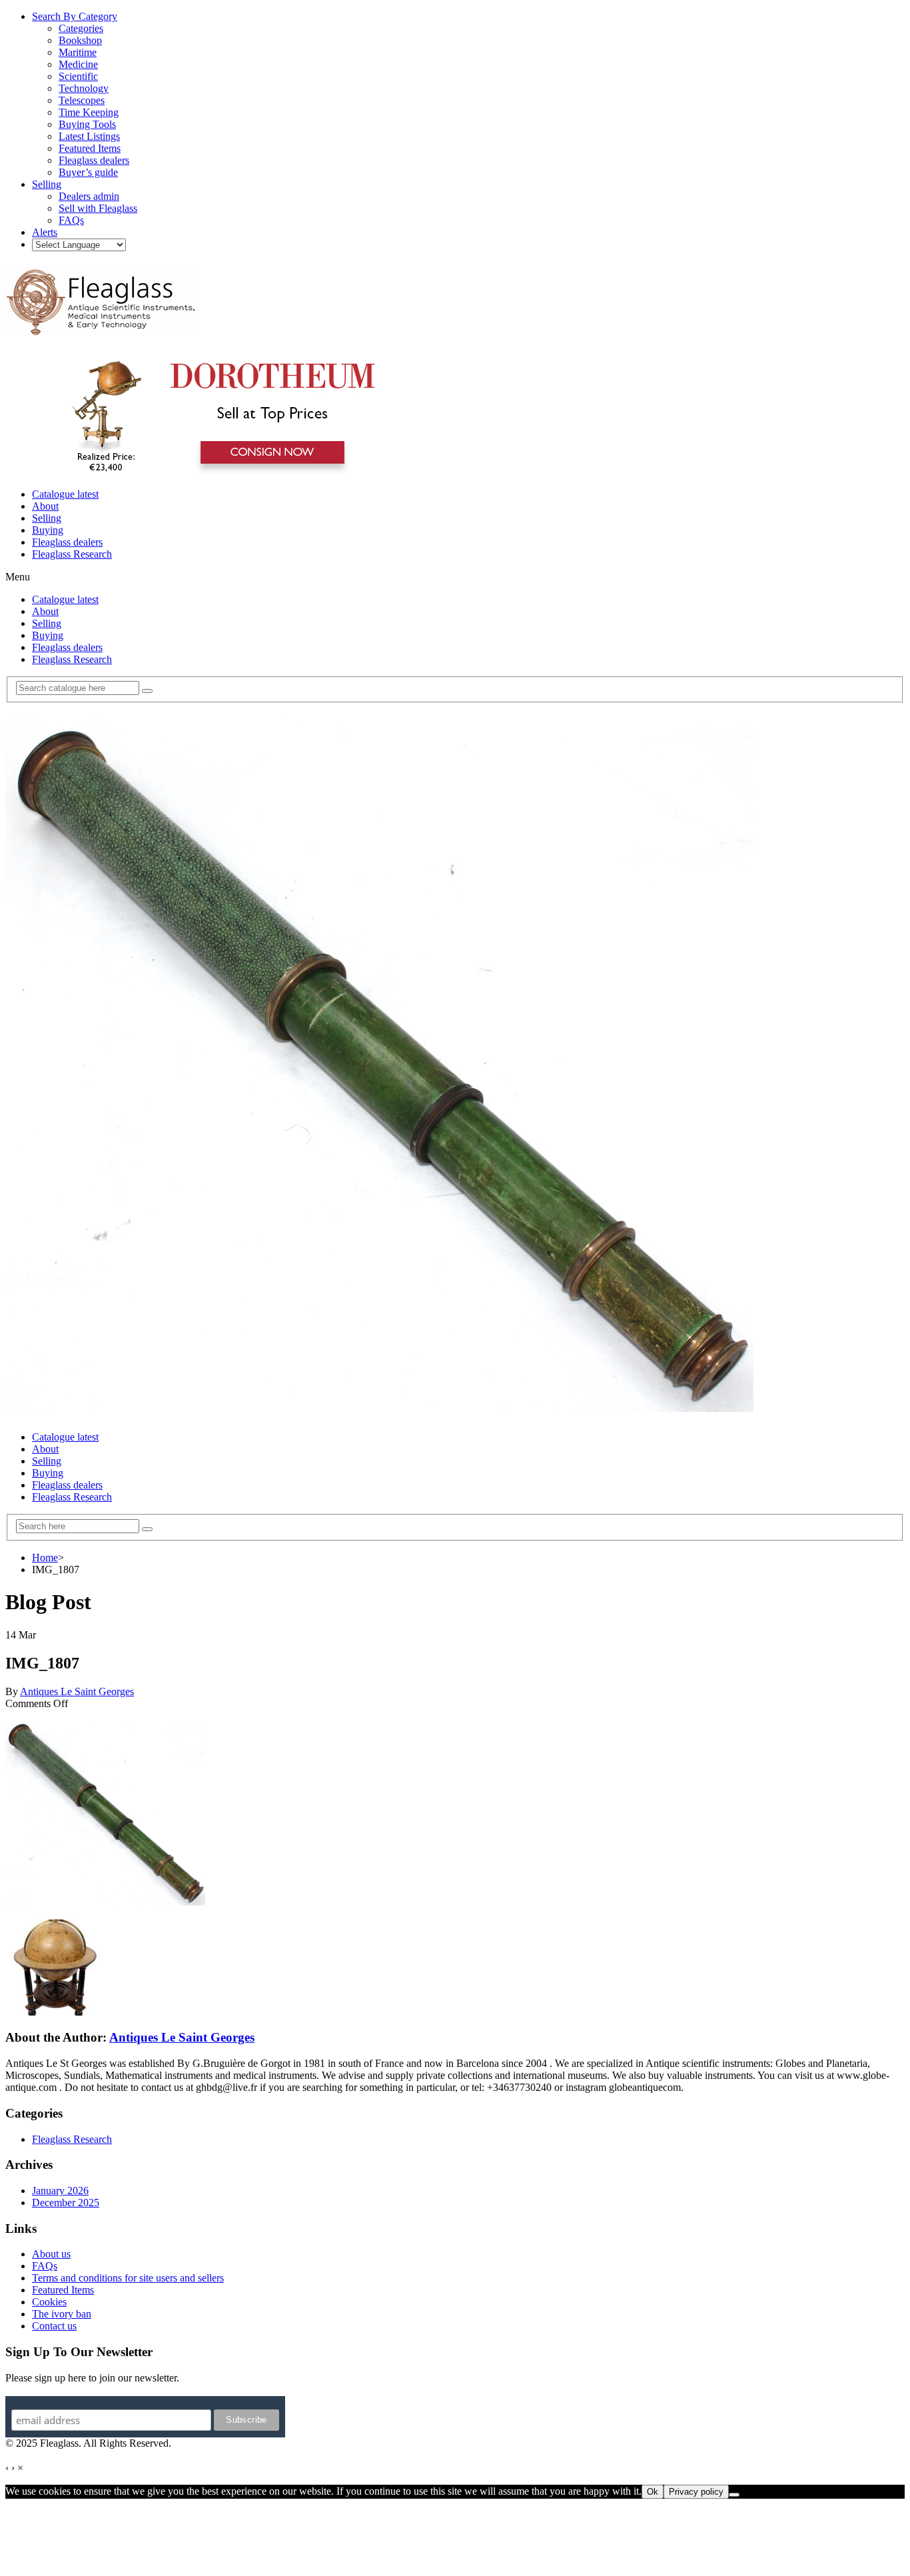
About (45, 506)
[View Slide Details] (217, 471)
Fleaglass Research (72, 554)
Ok (653, 2492)
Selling (47, 518)
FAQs (45, 2266)
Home (45, 1558)
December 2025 (66, 2203)
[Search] (147, 691)
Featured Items (63, 2290)
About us (51, 2254)
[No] (734, 2495)
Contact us (54, 2326)
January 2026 (60, 2191)
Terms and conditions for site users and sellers (128, 2278)
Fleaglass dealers (67, 542)
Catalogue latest (65, 494)
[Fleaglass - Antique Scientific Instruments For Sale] (102, 328)
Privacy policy (696, 2492)
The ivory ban (62, 2314)
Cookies (49, 2302)
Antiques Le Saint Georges (77, 1691)
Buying (48, 530)
